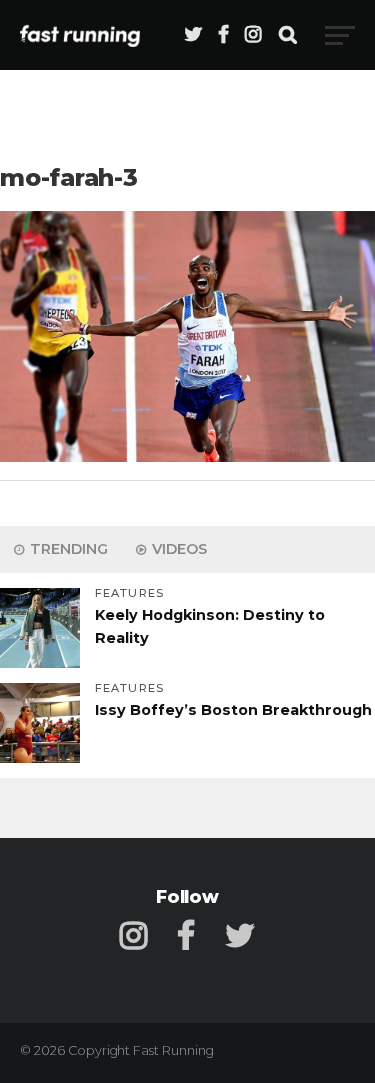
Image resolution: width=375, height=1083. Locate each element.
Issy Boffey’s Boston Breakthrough (233, 710)
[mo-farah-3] (187, 456)
